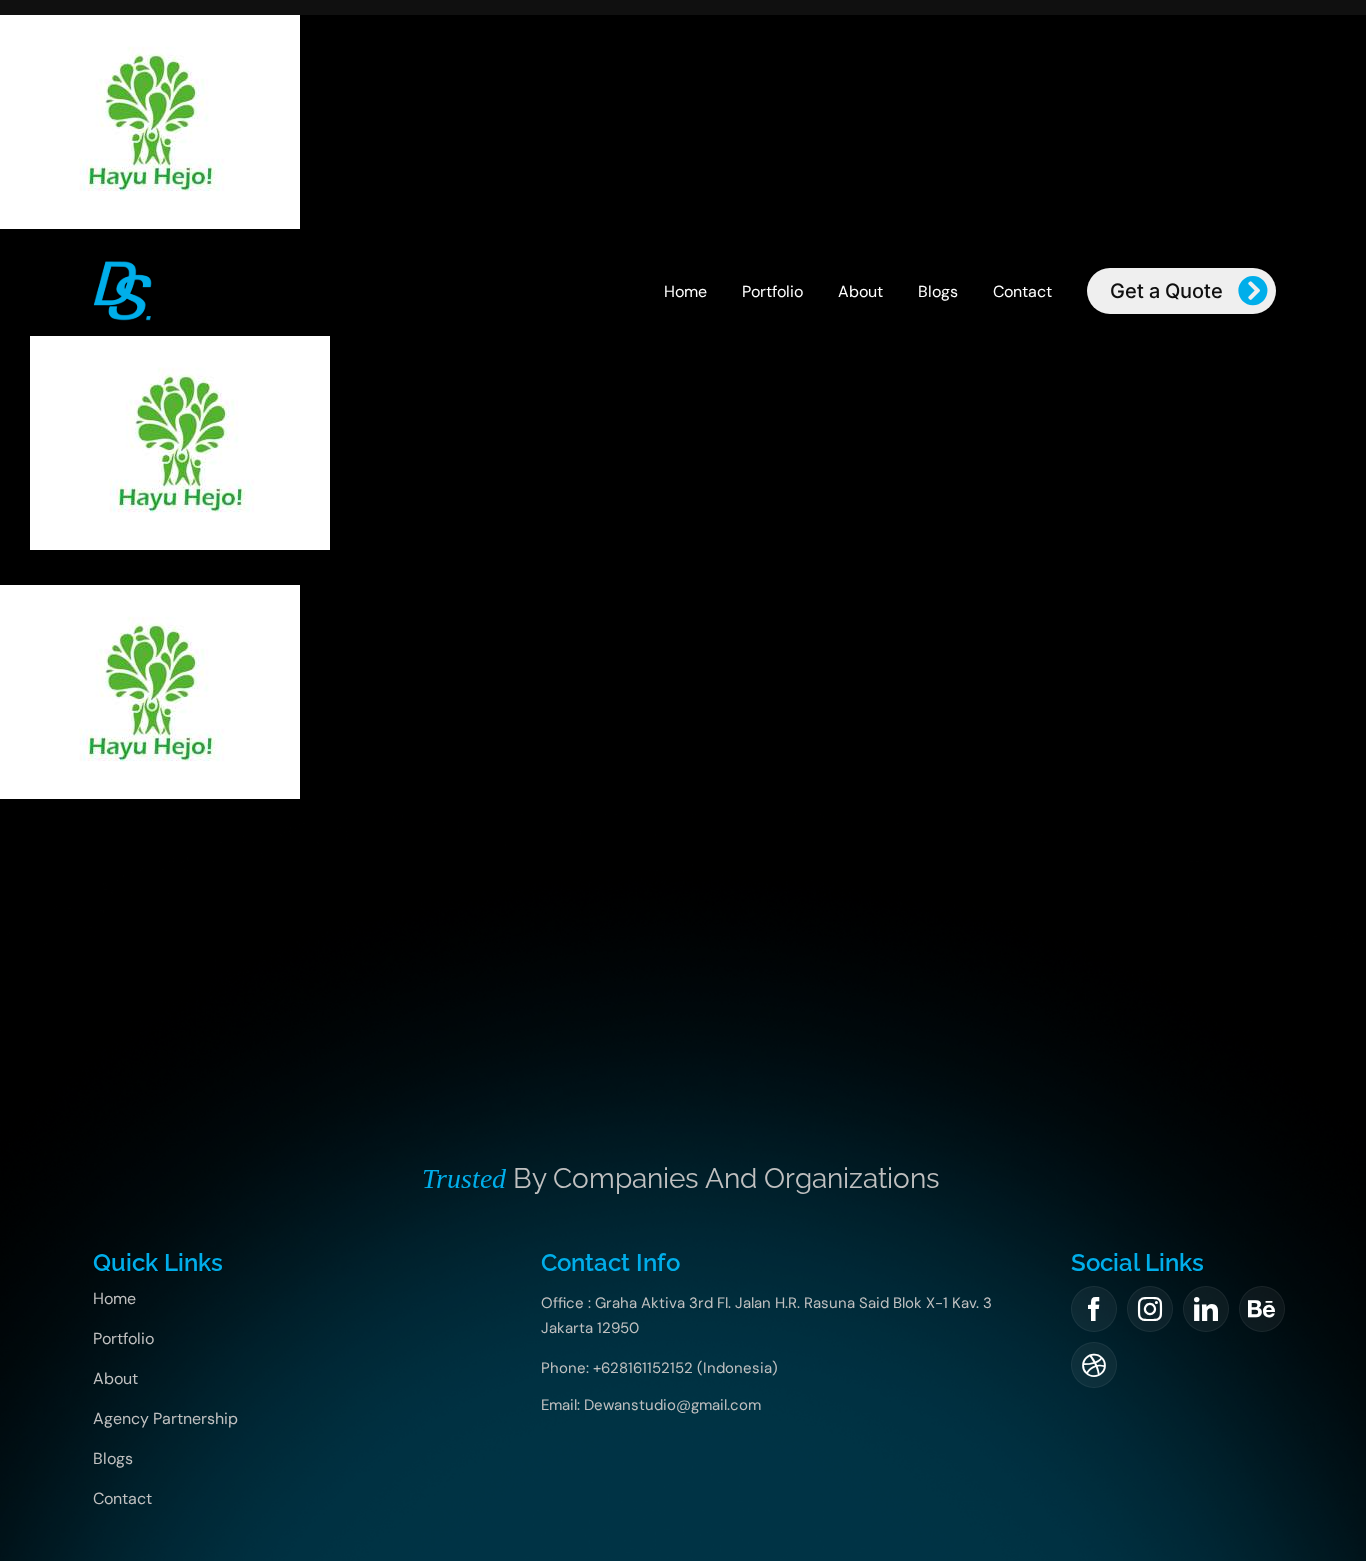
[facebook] (1094, 1309)
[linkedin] (1206, 1309)
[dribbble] (1094, 1365)
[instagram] (1150, 1309)
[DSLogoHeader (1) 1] (122, 266)
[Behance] (1262, 1309)
